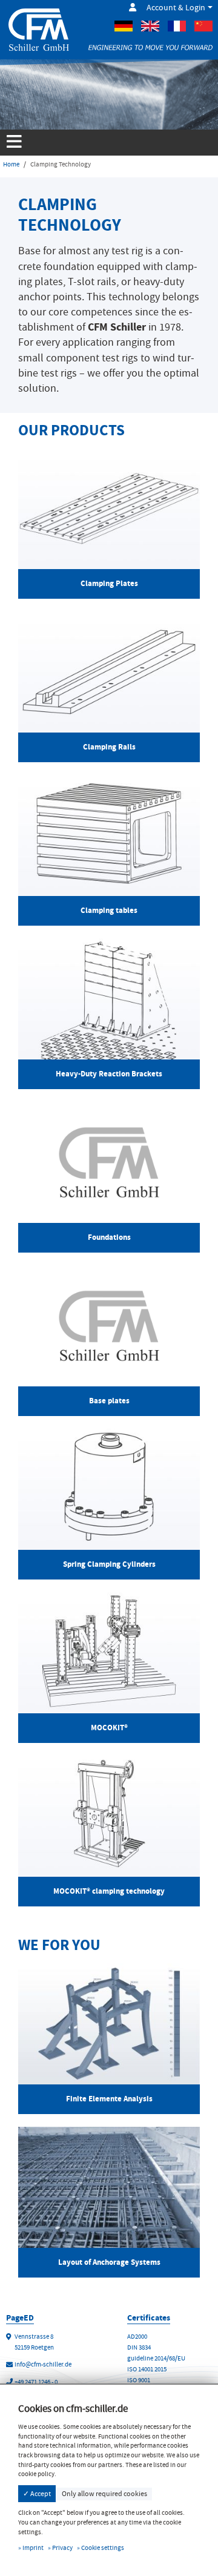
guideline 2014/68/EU (156, 2358)
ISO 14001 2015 (147, 2369)
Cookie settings (103, 2548)
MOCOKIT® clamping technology (109, 1891)
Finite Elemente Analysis (109, 2099)
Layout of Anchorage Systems (109, 2262)
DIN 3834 (139, 2347)
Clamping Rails (109, 747)
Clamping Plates (109, 583)
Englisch (150, 26)
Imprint (33, 2548)
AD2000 (137, 2337)
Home (11, 164)
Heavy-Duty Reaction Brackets (109, 1074)
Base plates (109, 1401)
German (124, 26)
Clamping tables (109, 910)
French (177, 26)
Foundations (109, 1237)
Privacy (62, 2548)
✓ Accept (37, 2494)
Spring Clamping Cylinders (109, 1564)
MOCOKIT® (109, 1728)
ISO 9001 (139, 2380)
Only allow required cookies (104, 2494)
